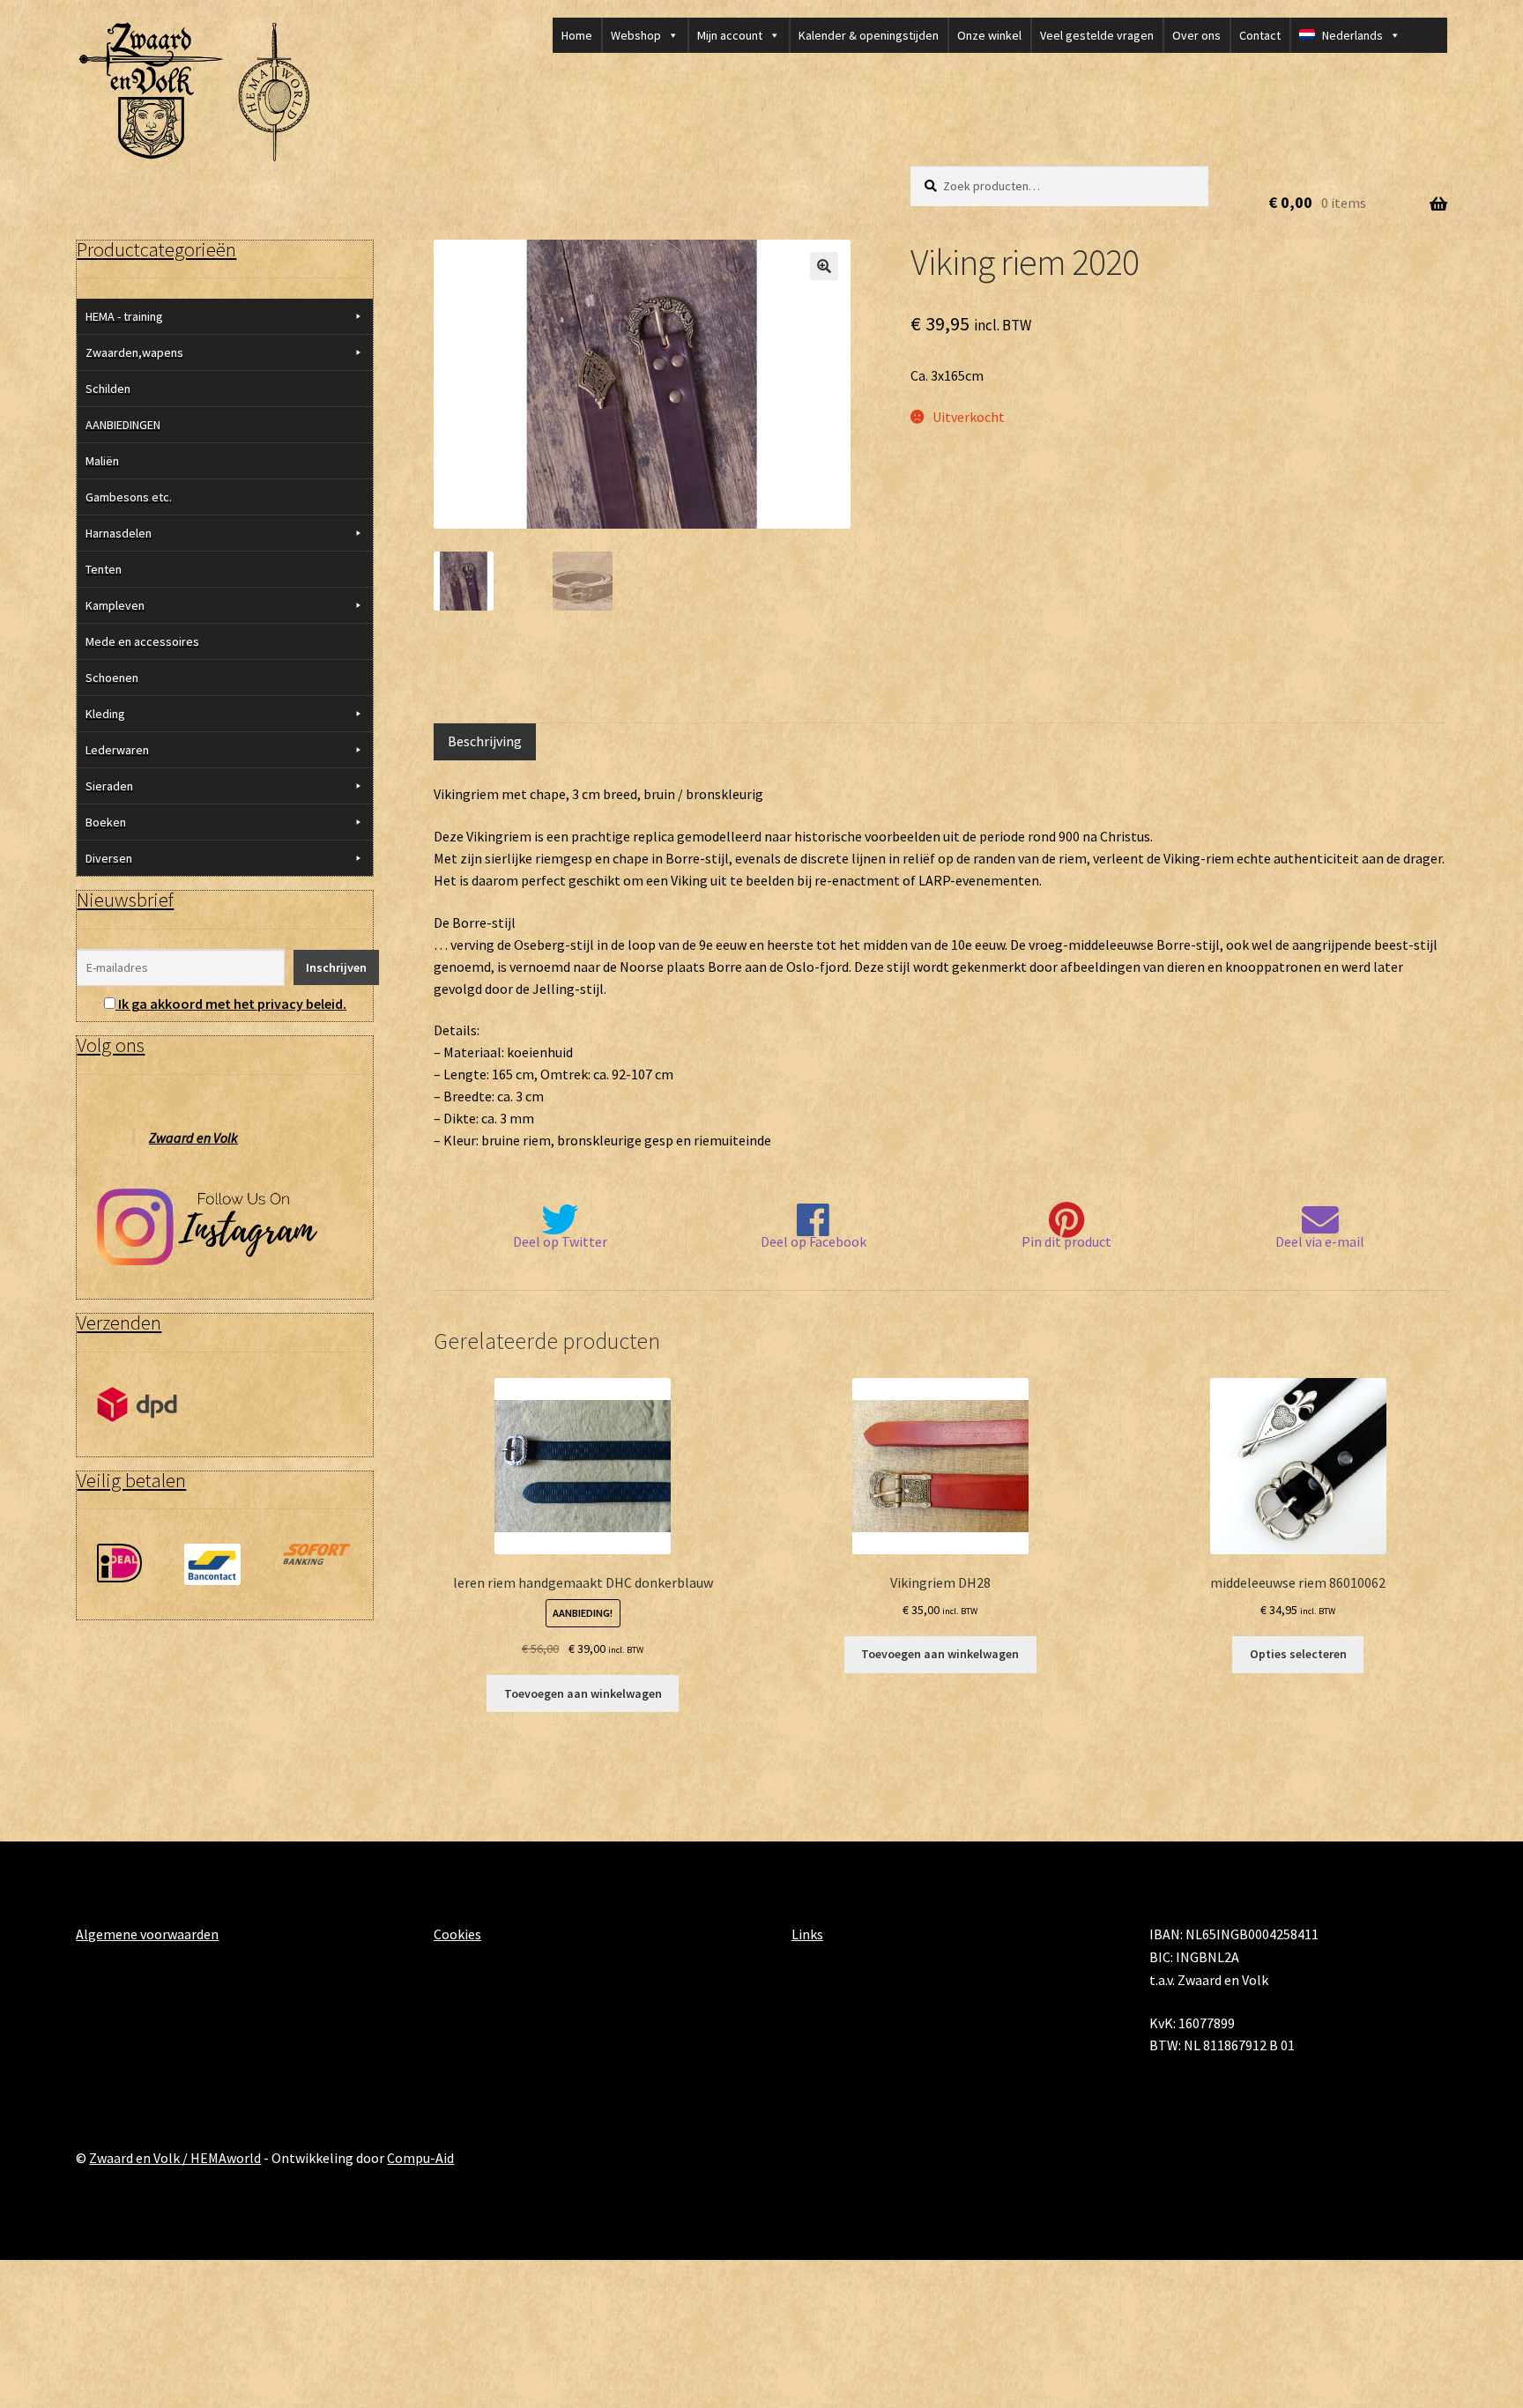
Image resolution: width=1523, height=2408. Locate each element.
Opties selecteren (1298, 1654)
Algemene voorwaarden (147, 1934)
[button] (824, 266)
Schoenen (112, 678)
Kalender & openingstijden (869, 35)
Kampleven (115, 605)
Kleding (105, 714)
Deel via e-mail (1320, 1241)
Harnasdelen (119, 533)
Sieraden (109, 786)
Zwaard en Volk (193, 1137)
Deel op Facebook (814, 1241)
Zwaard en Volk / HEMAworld (175, 2158)
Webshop (636, 35)
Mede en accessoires (142, 641)
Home (577, 35)
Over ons (1196, 35)
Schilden (108, 389)
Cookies (457, 1934)
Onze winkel (989, 35)
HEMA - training (124, 316)
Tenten (104, 569)
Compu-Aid (420, 2158)
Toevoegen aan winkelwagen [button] (583, 1693)
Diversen (109, 858)
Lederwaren (117, 750)
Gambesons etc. (129, 497)
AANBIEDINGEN (123, 425)
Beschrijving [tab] (485, 741)
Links (807, 1934)
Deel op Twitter (560, 1241)
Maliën (102, 461)
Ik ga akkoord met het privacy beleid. (232, 1004)
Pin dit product (1066, 1241)
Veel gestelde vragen (1097, 35)
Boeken (106, 822)
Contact (1260, 35)
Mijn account (730, 35)
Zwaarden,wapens (134, 352)
